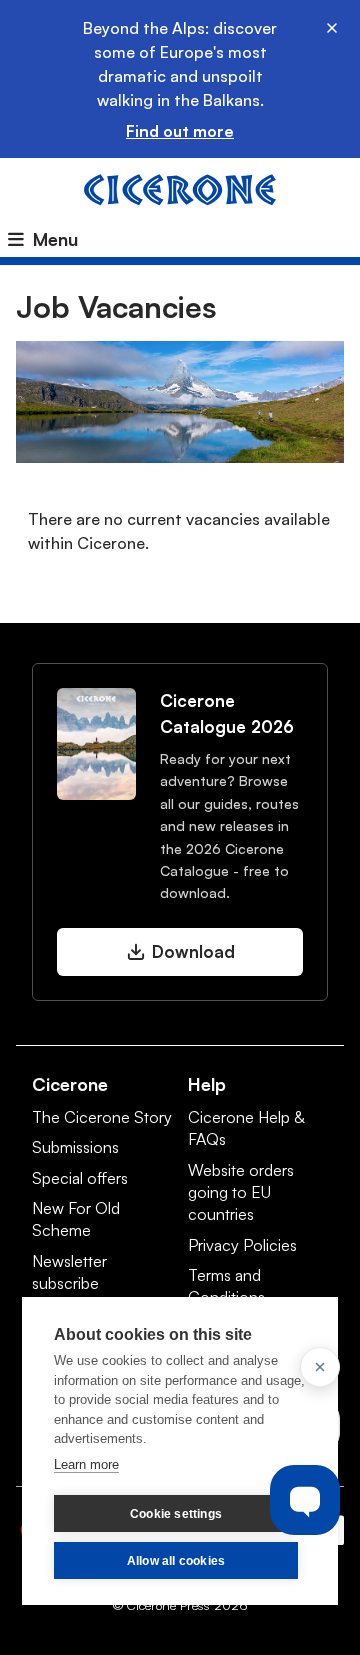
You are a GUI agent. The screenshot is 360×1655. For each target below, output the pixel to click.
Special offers (80, 1178)
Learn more (86, 1464)
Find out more (180, 131)
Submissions (75, 1147)
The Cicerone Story (102, 1117)
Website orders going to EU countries (241, 1192)
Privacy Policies (242, 1245)
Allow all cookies (176, 1561)
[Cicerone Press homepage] (180, 188)
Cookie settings (176, 1514)
